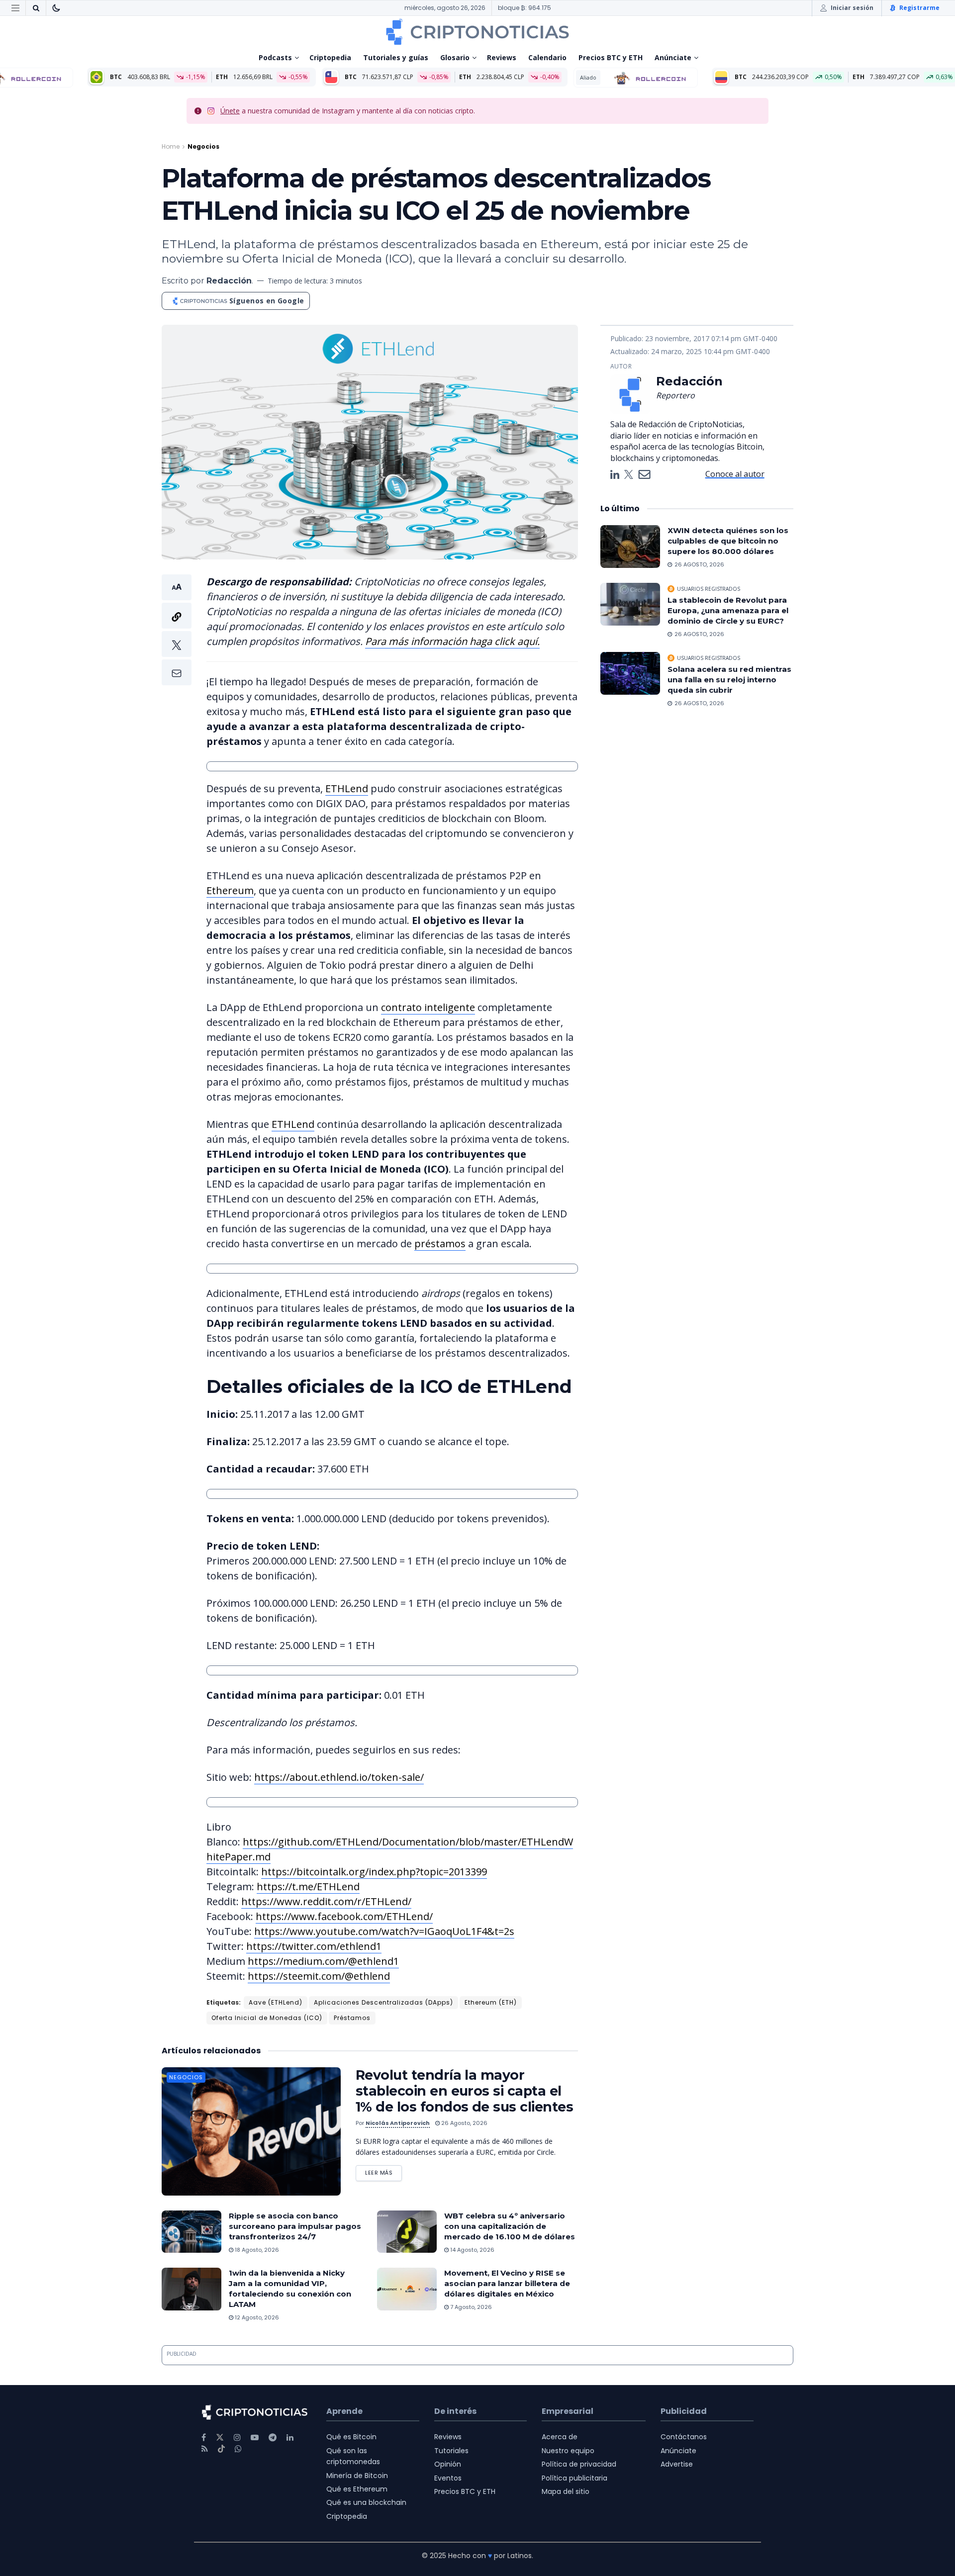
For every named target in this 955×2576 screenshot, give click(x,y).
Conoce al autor (735, 474)
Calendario (547, 57)
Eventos (448, 2478)
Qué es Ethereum (357, 2489)
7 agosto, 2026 (470, 2307)
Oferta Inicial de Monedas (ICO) (267, 2018)
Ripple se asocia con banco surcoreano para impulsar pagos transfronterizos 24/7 (295, 2226)
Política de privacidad (579, 2464)
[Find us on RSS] (205, 2449)
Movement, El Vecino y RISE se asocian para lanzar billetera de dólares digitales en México (507, 2283)
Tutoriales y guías (396, 57)
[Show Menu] (15, 8)
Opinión (448, 2464)
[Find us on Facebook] (204, 2438)
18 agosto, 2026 (256, 2250)
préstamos (440, 1243)
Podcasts (275, 57)
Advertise (677, 2464)
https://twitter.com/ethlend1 (314, 1946)
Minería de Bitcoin (357, 2476)
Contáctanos (684, 2437)
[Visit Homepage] (477, 32)
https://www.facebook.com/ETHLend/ (344, 1916)
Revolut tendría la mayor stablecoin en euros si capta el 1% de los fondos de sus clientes (464, 2091)
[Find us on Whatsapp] (238, 2449)
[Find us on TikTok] (221, 2449)
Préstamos (352, 2018)
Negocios (203, 146)
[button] (177, 630)
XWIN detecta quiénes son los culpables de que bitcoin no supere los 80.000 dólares (728, 541)
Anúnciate (673, 57)
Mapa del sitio (566, 2491)
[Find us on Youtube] (255, 2438)
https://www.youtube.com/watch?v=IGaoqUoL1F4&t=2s (384, 1931)
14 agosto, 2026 (472, 2250)
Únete (230, 111)
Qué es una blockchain (366, 2502)
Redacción (229, 281)
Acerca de (560, 2437)
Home (171, 146)
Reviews (502, 57)
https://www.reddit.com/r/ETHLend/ (326, 1901)
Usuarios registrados (709, 589)
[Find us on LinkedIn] (290, 2438)
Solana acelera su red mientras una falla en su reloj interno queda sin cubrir (729, 680)
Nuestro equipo (568, 2451)
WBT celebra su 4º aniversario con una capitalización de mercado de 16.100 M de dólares (510, 2226)
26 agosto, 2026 (464, 2123)
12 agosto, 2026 (256, 2317)
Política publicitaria (574, 2478)
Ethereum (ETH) (491, 2002)
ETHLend (347, 788)
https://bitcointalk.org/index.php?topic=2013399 (374, 1872)
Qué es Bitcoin (351, 2437)
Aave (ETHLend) (276, 2002)
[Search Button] (36, 8)
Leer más (383, 2171)
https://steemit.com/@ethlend (319, 1976)
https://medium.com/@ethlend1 (323, 1961)
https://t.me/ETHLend (308, 1886)
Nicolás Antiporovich (398, 2123)
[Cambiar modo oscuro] (56, 8)
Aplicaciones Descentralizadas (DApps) (383, 2002)
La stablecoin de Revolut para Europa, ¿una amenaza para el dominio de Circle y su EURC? (728, 610)
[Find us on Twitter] (220, 2438)
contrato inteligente (428, 1007)
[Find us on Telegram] (273, 2438)
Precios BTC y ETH (611, 57)
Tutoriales (451, 2451)
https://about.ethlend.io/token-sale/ (339, 1777)
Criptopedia (330, 57)
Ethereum (230, 890)
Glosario (455, 57)
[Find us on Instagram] (237, 2438)
